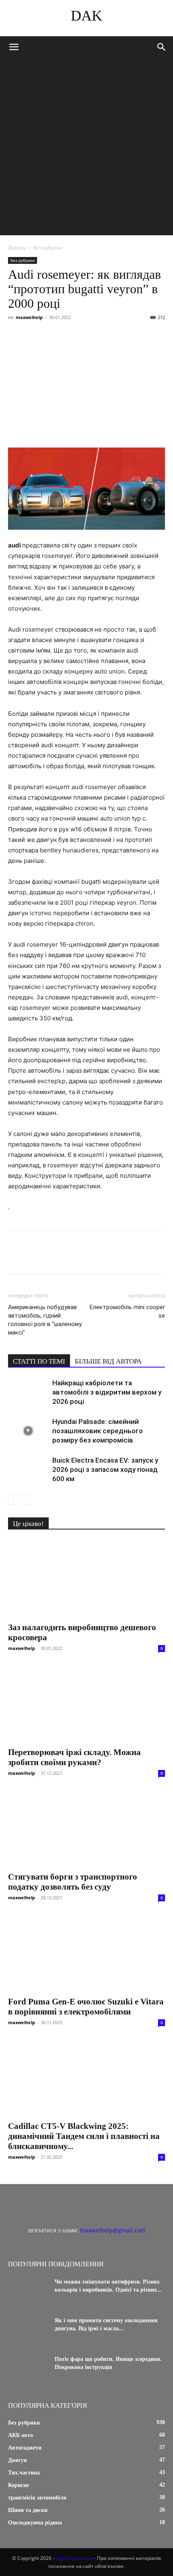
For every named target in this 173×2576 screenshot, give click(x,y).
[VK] (35, 336)
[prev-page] (13, 1499)
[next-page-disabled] (26, 1499)
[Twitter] (53, 336)
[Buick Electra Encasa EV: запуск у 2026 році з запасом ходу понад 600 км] (28, 1470)
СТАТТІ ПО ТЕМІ (39, 1361)
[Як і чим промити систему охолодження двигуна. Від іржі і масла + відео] (28, 2331)
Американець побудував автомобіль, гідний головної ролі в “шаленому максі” (45, 1320)
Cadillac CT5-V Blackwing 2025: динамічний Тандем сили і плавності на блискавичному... (84, 2136)
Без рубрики (48, 248)
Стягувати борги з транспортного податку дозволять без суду (73, 1882)
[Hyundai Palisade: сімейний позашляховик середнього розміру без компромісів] (28, 1431)
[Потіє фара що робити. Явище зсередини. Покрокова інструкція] (28, 2369)
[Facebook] (16, 336)
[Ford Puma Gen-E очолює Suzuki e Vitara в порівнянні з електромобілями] (86, 1953)
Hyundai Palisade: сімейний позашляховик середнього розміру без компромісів (98, 1431)
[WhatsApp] (109, 336)
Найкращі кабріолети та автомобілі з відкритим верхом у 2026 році (107, 1392)
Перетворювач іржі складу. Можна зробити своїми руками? (74, 1757)
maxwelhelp (29, 317)
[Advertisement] (86, 149)
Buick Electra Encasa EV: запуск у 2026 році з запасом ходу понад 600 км (105, 1469)
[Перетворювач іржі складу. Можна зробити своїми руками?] (86, 1703)
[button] (14, 47)
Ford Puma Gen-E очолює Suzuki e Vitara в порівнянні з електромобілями (86, 2007)
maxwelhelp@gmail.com (113, 2230)
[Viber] (72, 336)
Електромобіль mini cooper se (127, 1311)
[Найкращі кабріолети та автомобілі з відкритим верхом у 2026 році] (28, 1392)
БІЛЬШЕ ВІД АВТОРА (108, 1361)
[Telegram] (90, 336)
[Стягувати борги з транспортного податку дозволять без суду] (86, 1828)
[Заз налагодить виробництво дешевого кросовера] (86, 1579)
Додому (17, 248)
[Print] (146, 336)
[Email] (127, 336)
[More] (165, 336)
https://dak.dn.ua (74, 2558)
